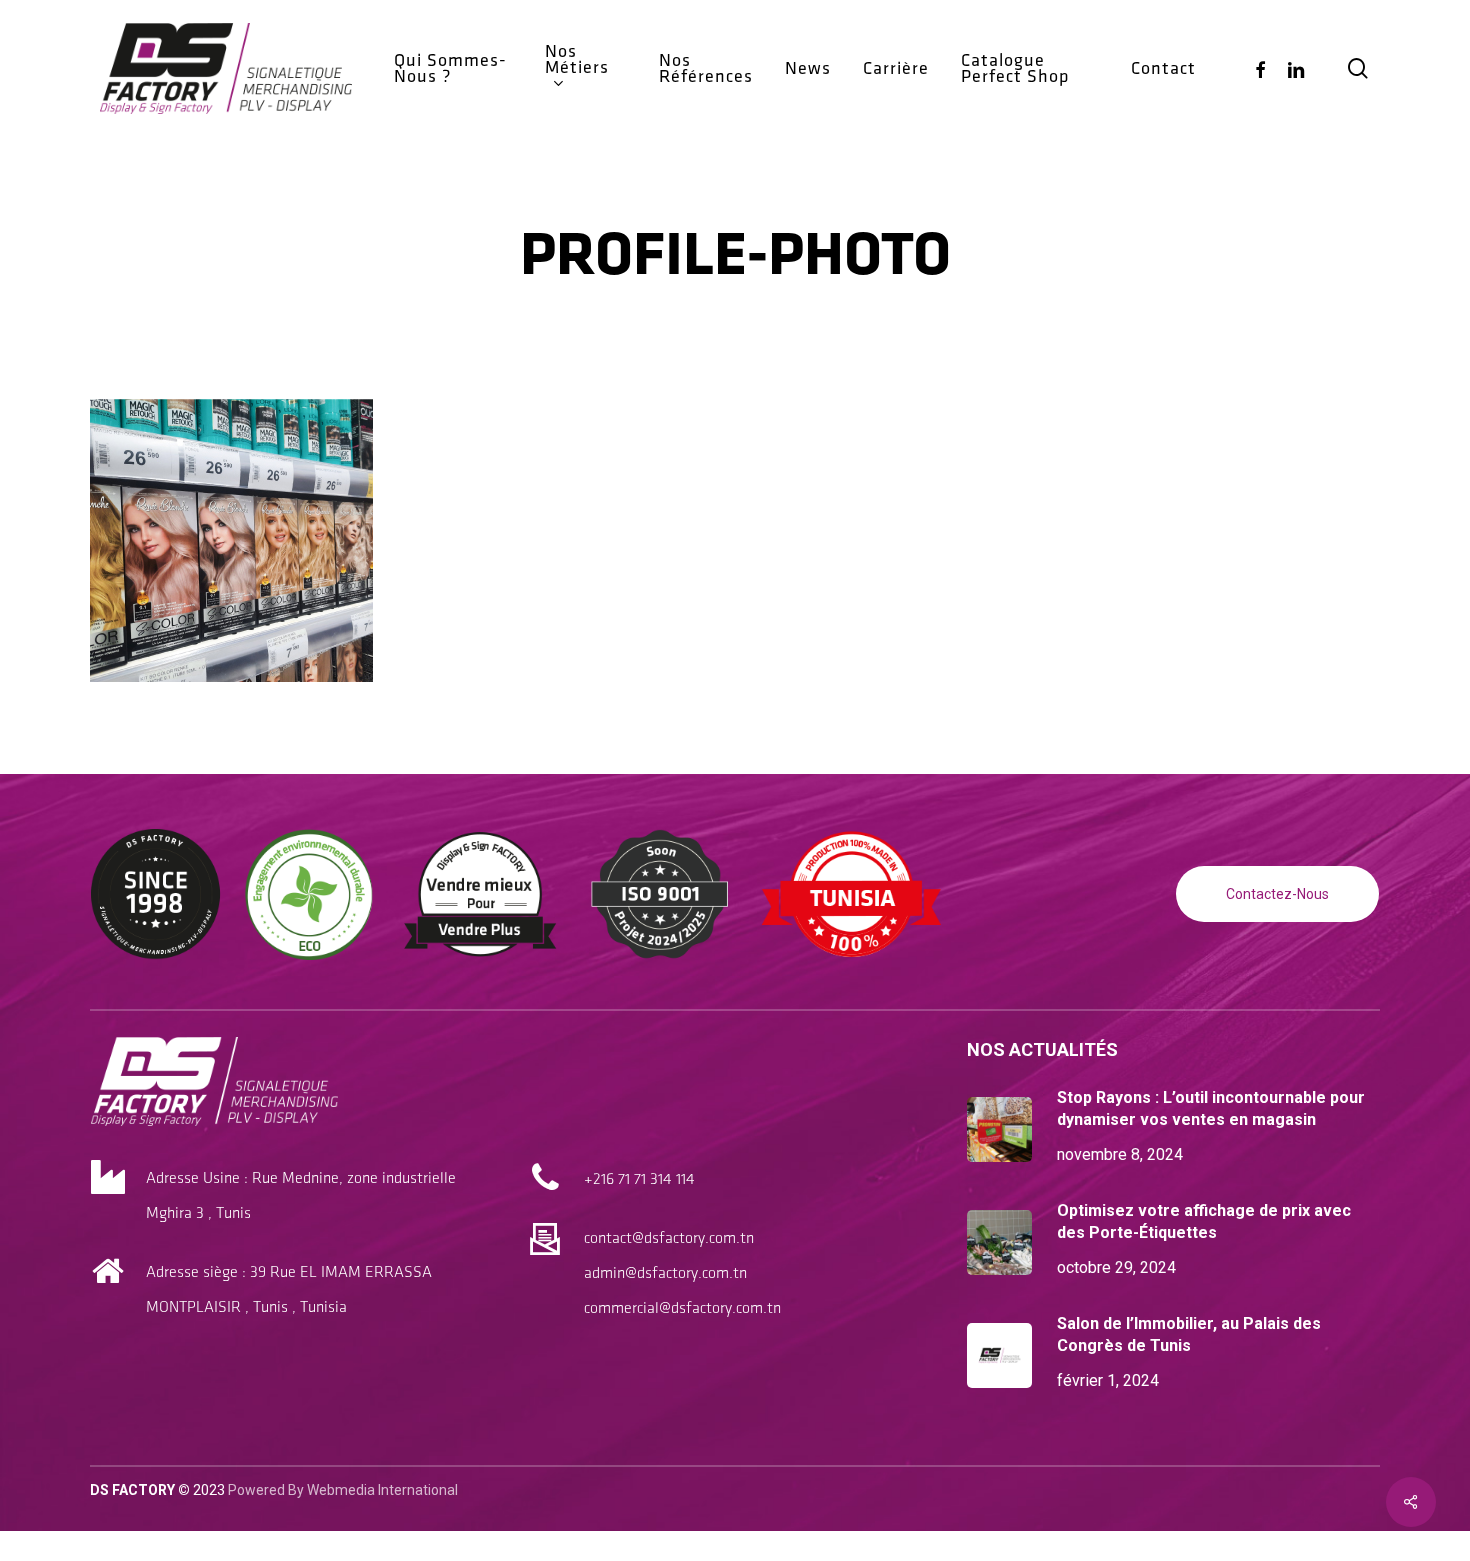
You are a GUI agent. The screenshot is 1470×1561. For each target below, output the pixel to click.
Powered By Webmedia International (343, 1490)
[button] (1277, 894)
